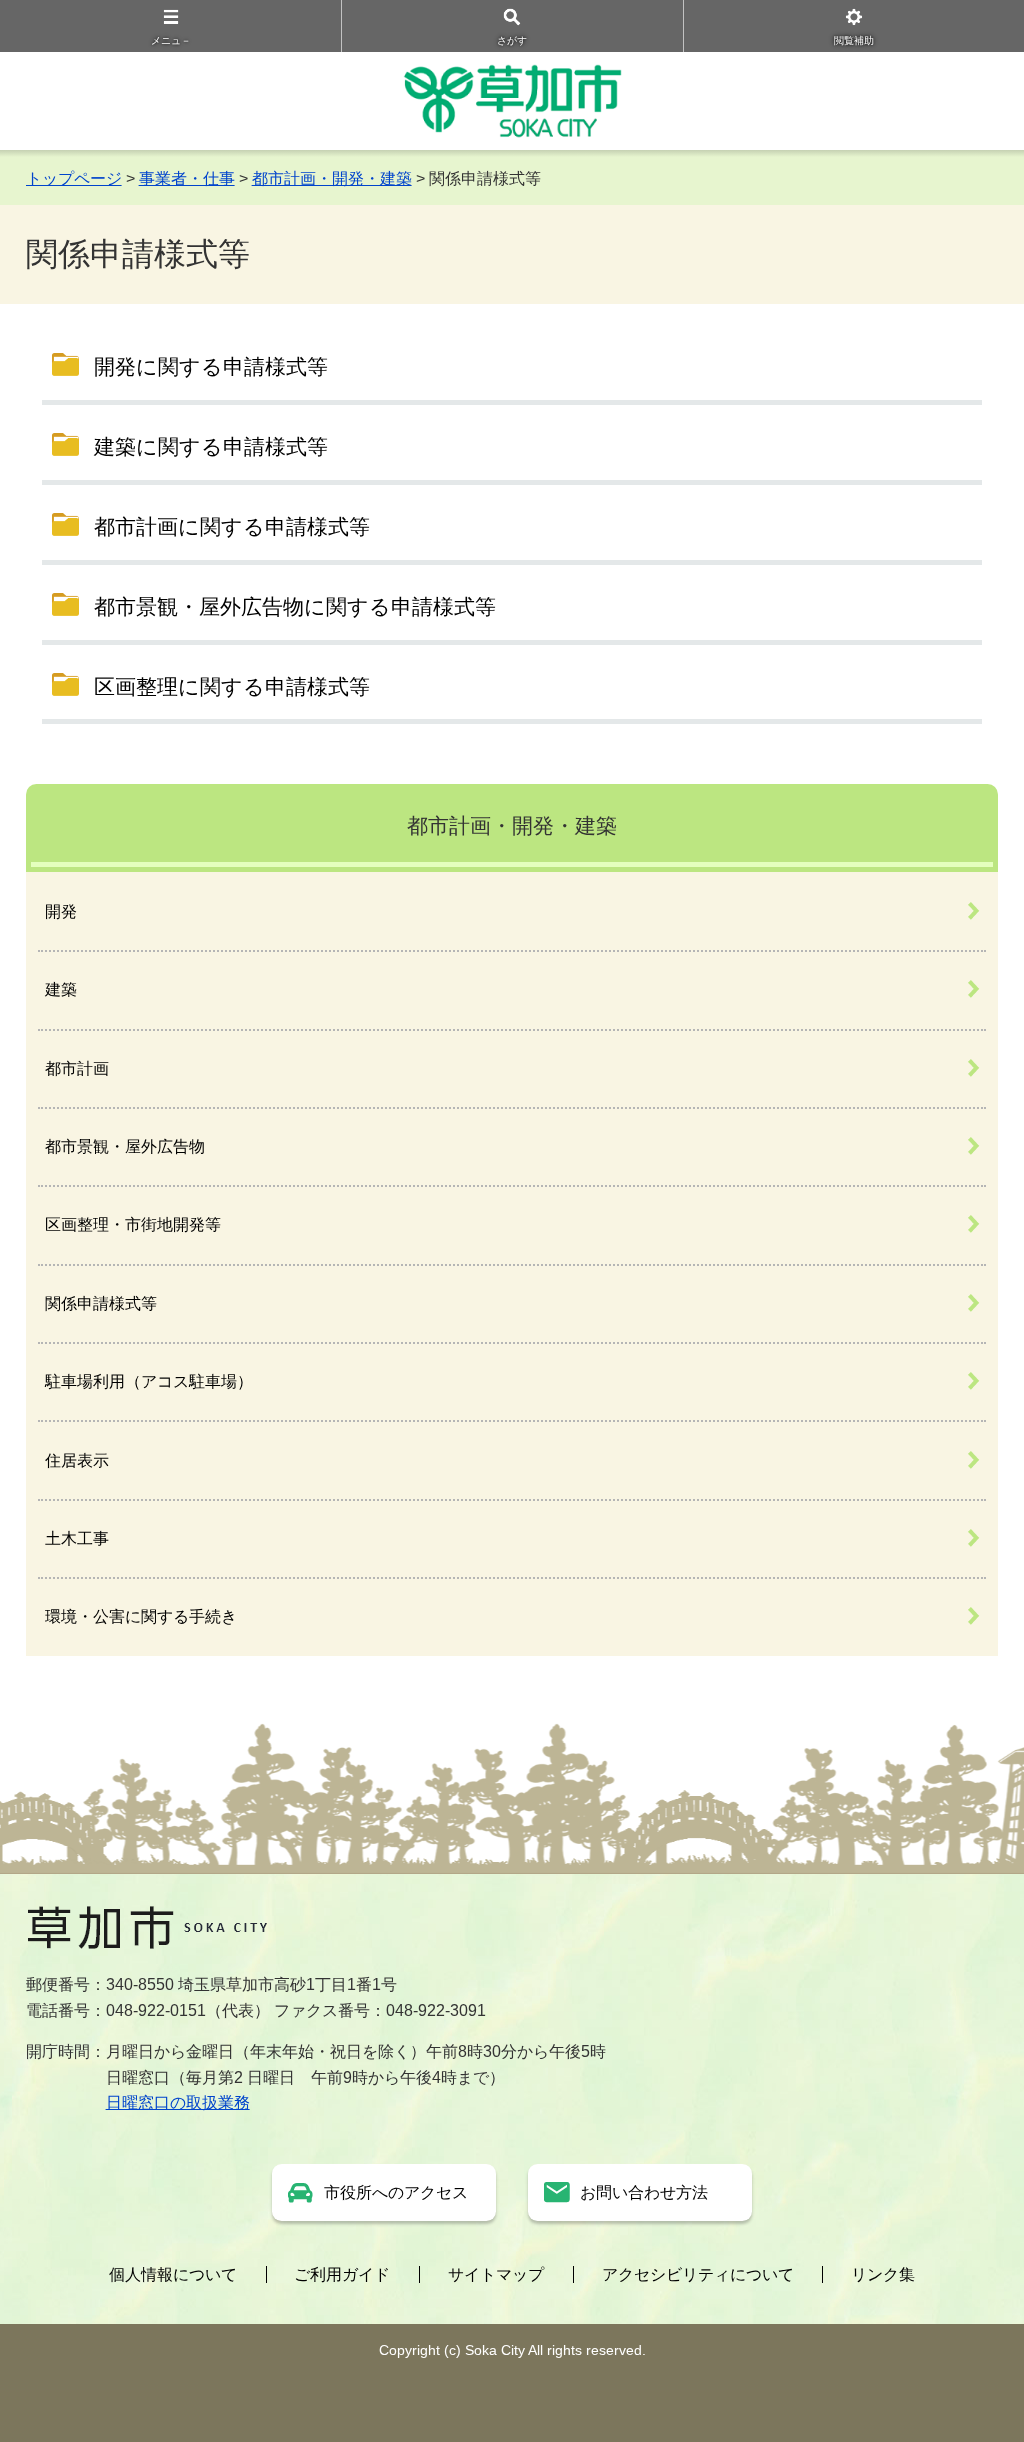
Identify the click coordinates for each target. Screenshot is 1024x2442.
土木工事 (77, 1538)
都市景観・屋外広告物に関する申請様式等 (295, 606)
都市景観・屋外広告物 (125, 1146)
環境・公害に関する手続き (141, 1616)
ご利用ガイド (342, 2274)
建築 (61, 989)
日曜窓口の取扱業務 (178, 2102)
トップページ (74, 178)
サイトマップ (496, 2274)
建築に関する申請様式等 (211, 446)
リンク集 (883, 2274)
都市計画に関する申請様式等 (232, 526)
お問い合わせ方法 (644, 2192)
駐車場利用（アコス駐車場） (149, 1381)
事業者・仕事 (187, 178)
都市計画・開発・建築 (332, 178)
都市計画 (77, 1068)
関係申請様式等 (101, 1303)
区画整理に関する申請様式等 (232, 686)
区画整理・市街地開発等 (133, 1224)
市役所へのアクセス (396, 2192)
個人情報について (173, 2274)
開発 (61, 911)
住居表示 (77, 1460)
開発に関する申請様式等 (211, 366)
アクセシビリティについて (698, 2274)
